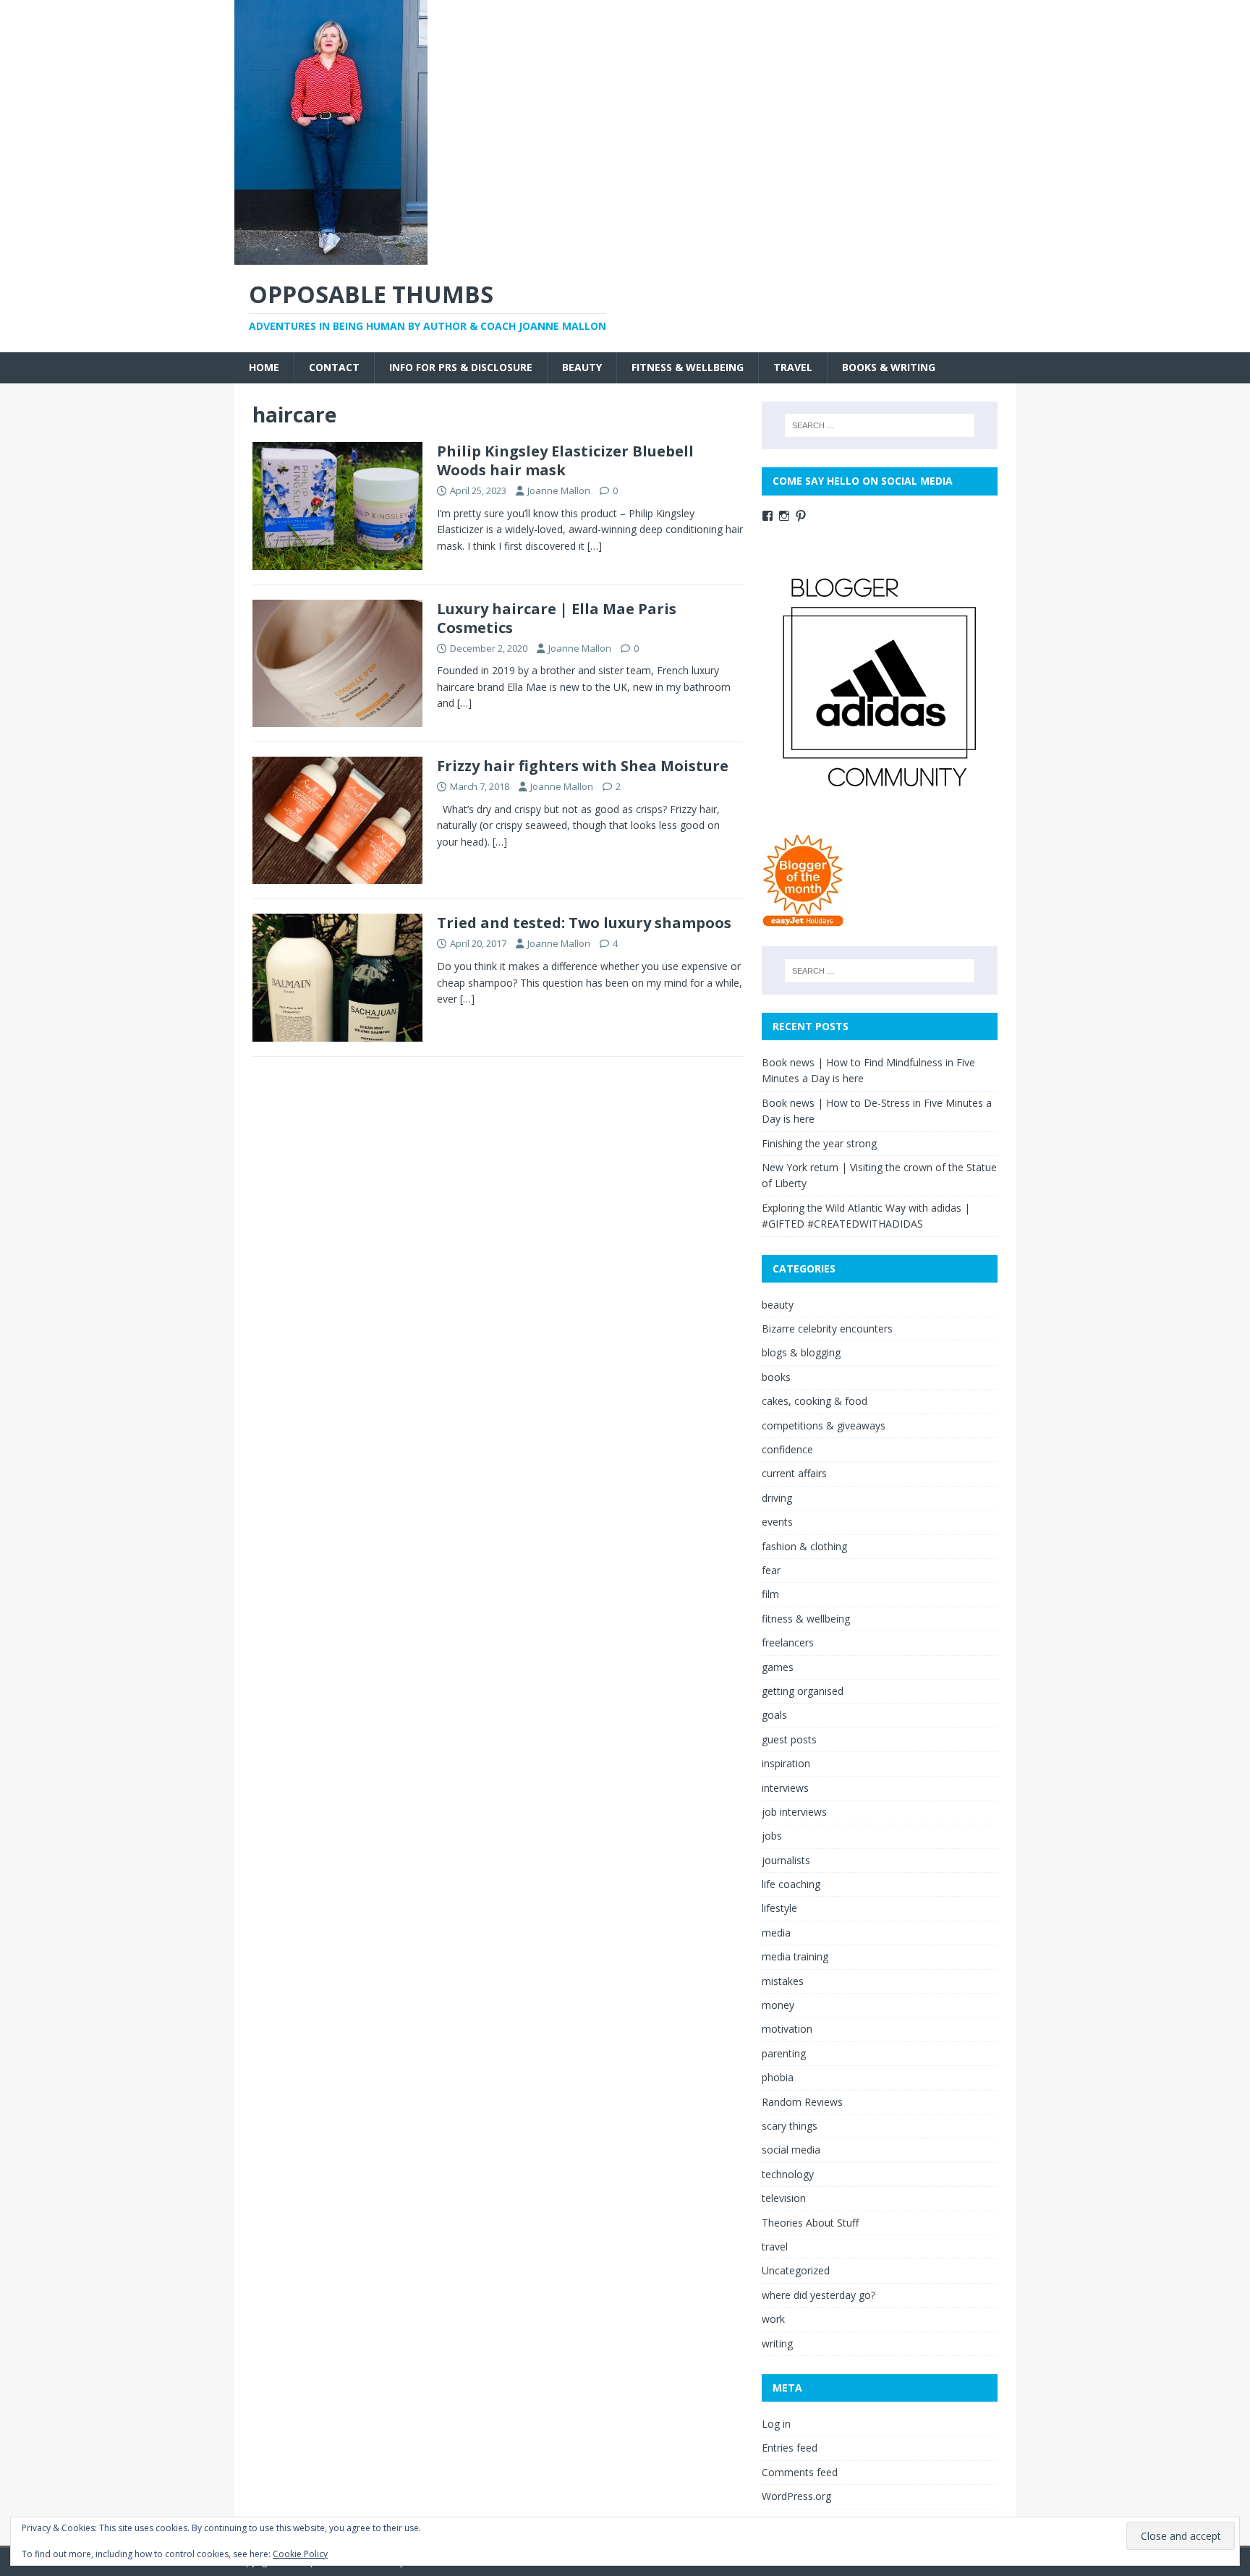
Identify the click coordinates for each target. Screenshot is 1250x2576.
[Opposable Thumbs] (331, 256)
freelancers (788, 1642)
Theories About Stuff (810, 2223)
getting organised (803, 1691)
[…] (595, 546)
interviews (785, 1788)
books (776, 1377)
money (778, 2005)
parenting (784, 2053)
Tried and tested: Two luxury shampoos (584, 923)
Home (264, 367)
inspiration (786, 1763)
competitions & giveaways (824, 1425)
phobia (778, 2077)
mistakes (783, 1981)
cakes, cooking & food (815, 1401)
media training (795, 1956)
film (770, 1594)
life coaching (791, 1884)
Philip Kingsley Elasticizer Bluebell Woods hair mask (565, 460)
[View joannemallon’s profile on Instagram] (784, 516)
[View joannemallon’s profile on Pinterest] (801, 516)
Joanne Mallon (559, 490)
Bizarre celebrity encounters (827, 1329)
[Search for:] (880, 425)
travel (793, 367)
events (777, 1522)
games (778, 1667)
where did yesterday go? (819, 2295)
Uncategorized (796, 2270)
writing (777, 2343)
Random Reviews (802, 2102)
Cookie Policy (300, 2554)
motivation (787, 2029)
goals (774, 1715)
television (784, 2198)
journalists (786, 1860)
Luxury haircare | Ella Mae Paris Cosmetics (557, 618)
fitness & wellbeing (688, 367)
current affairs (794, 1473)
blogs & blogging (801, 1352)
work (773, 2319)
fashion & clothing (804, 1546)
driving (777, 1498)
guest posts (789, 1739)
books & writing (889, 367)
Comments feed (800, 2472)
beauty (582, 367)
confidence (787, 1449)
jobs (772, 1836)
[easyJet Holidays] (803, 920)
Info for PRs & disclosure (461, 367)
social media (791, 2150)
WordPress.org (796, 2496)
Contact (334, 367)
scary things (790, 2126)
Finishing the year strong (819, 1143)
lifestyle (779, 1908)
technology (788, 2174)
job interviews (794, 1812)
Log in (776, 2424)
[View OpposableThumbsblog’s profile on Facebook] (768, 516)
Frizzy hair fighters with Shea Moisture (583, 766)
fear (771, 1570)
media (776, 1933)
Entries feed (790, 2448)
